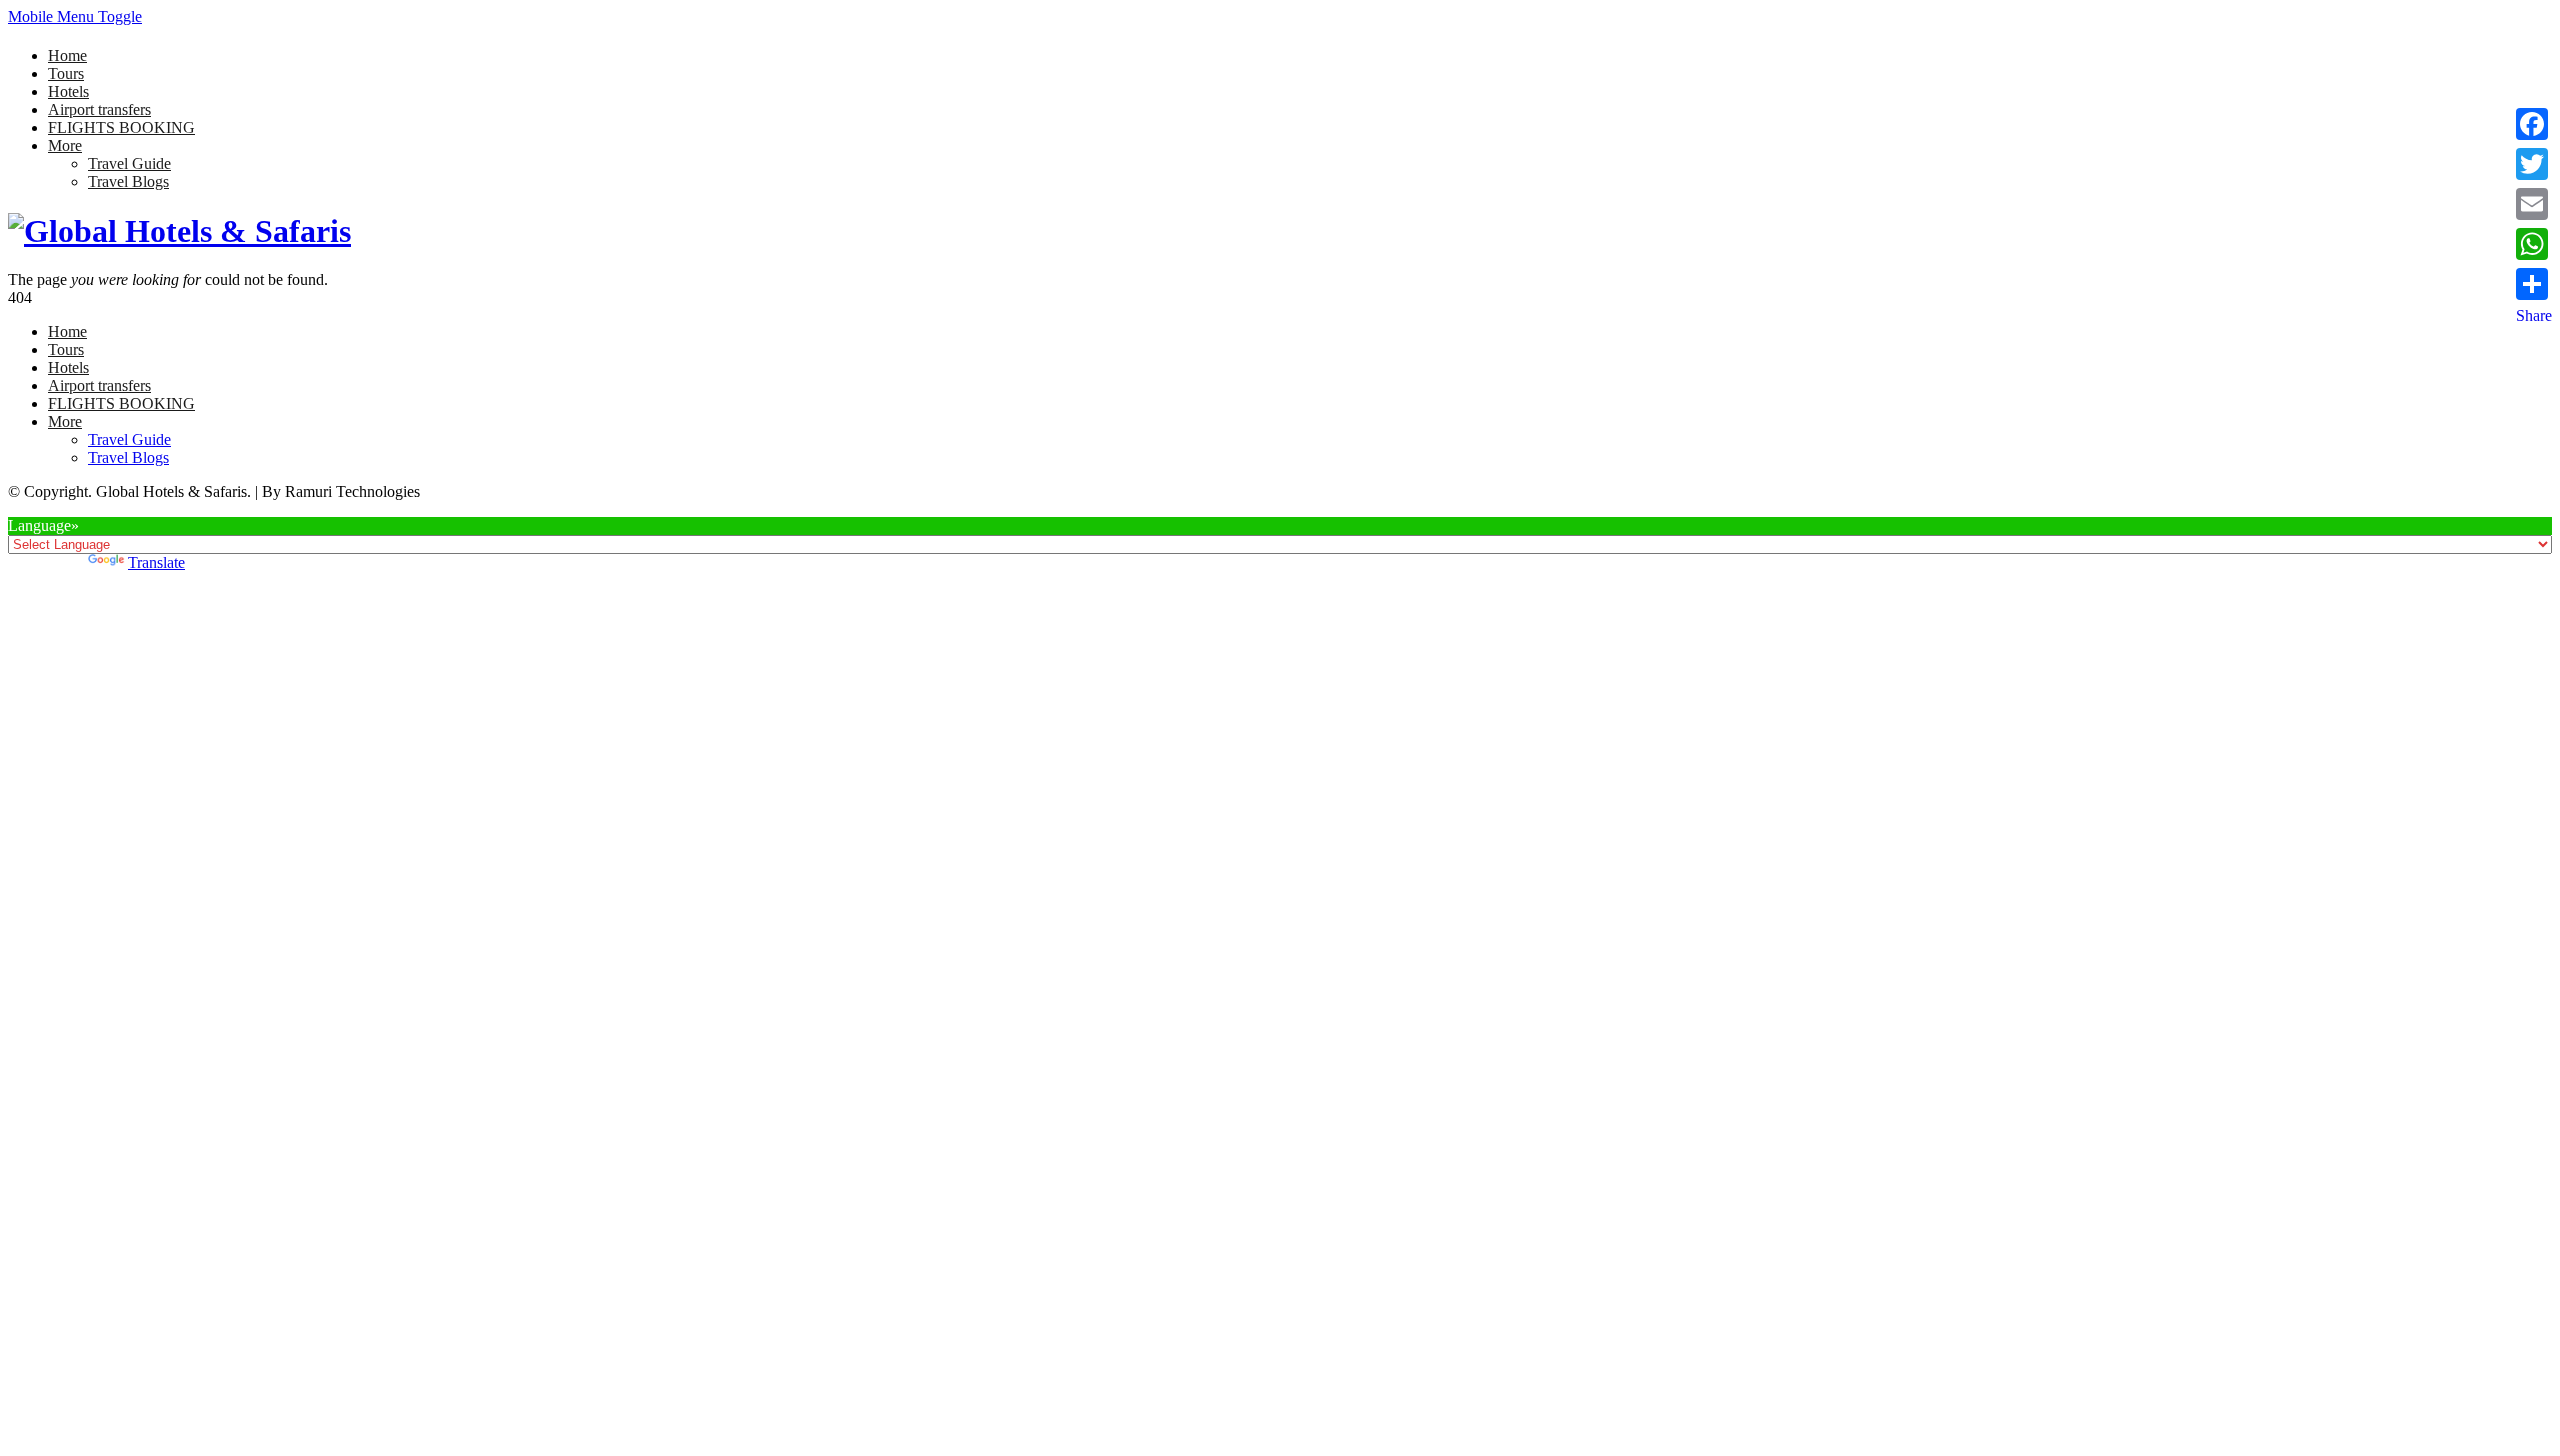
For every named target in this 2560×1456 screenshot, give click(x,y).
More (65, 145)
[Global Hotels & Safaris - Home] (179, 231)
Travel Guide (129, 163)
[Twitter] (2534, 164)
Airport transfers (99, 109)
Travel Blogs (128, 181)
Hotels (68, 91)
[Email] (2534, 204)
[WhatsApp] (2534, 244)
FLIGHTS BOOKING (121, 127)
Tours (66, 73)
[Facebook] (2534, 124)
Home (67, 55)
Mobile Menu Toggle (75, 16)
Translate (156, 562)
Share (2534, 315)
